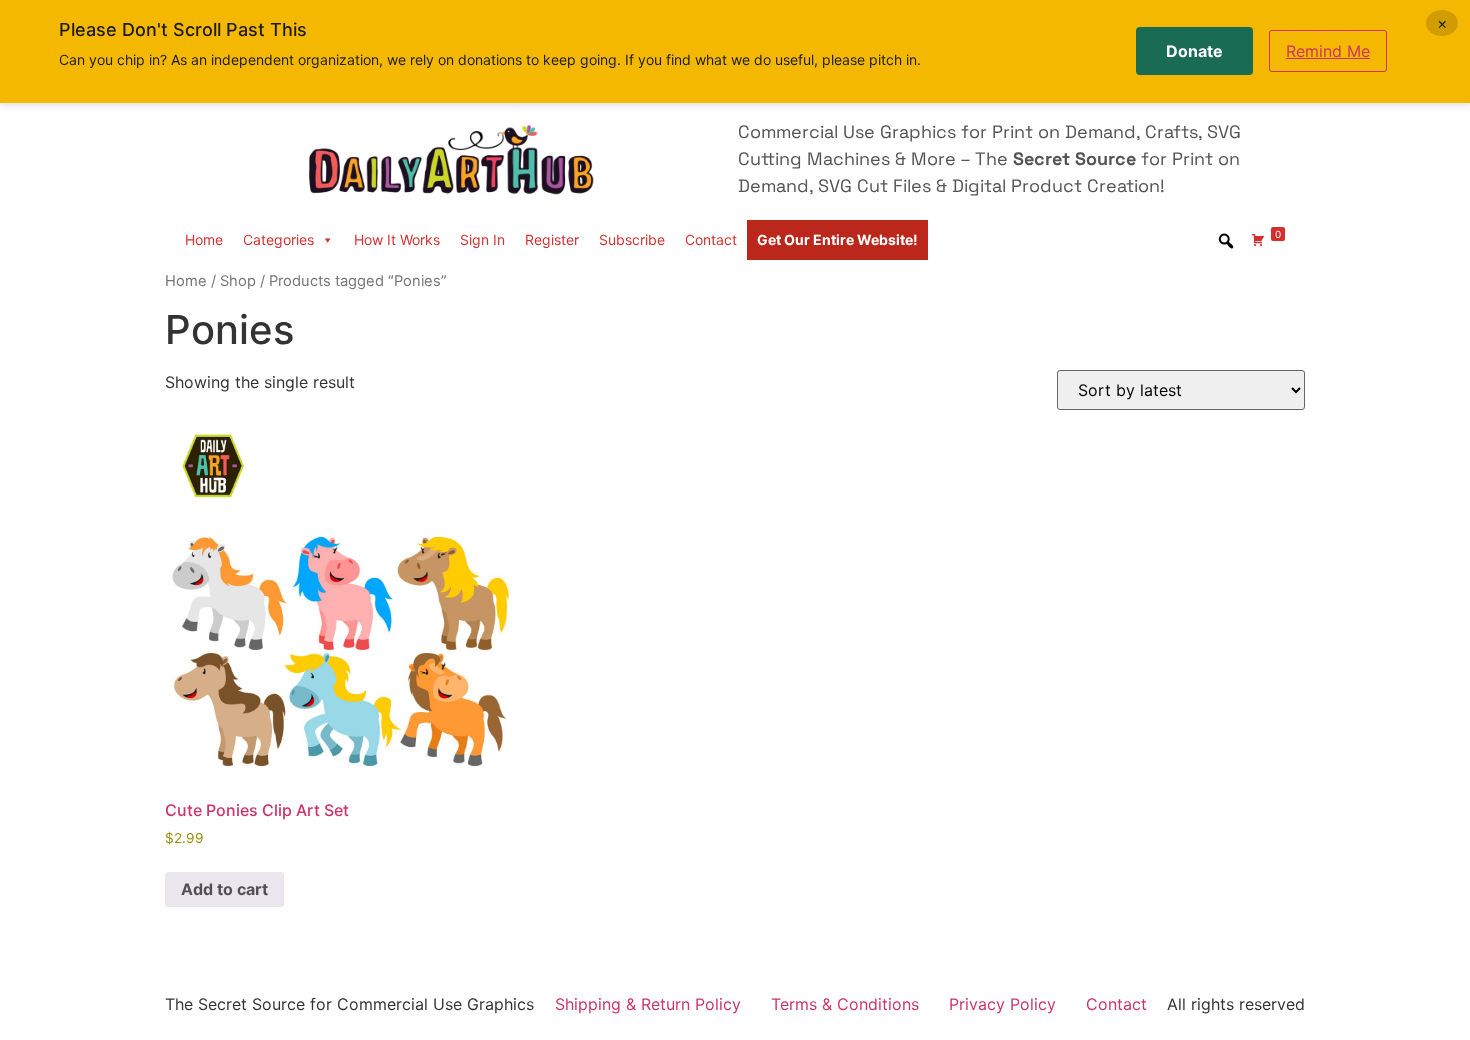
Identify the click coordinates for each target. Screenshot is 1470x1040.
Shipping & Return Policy (648, 1004)
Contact (711, 239)
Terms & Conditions (845, 1004)
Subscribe (632, 239)
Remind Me (1328, 51)
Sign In (482, 239)
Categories (278, 239)
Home (204, 239)
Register (552, 239)
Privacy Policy (1002, 1004)
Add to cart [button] (224, 889)
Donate (1194, 51)
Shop (238, 281)
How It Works (397, 239)
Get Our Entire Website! (837, 239)
